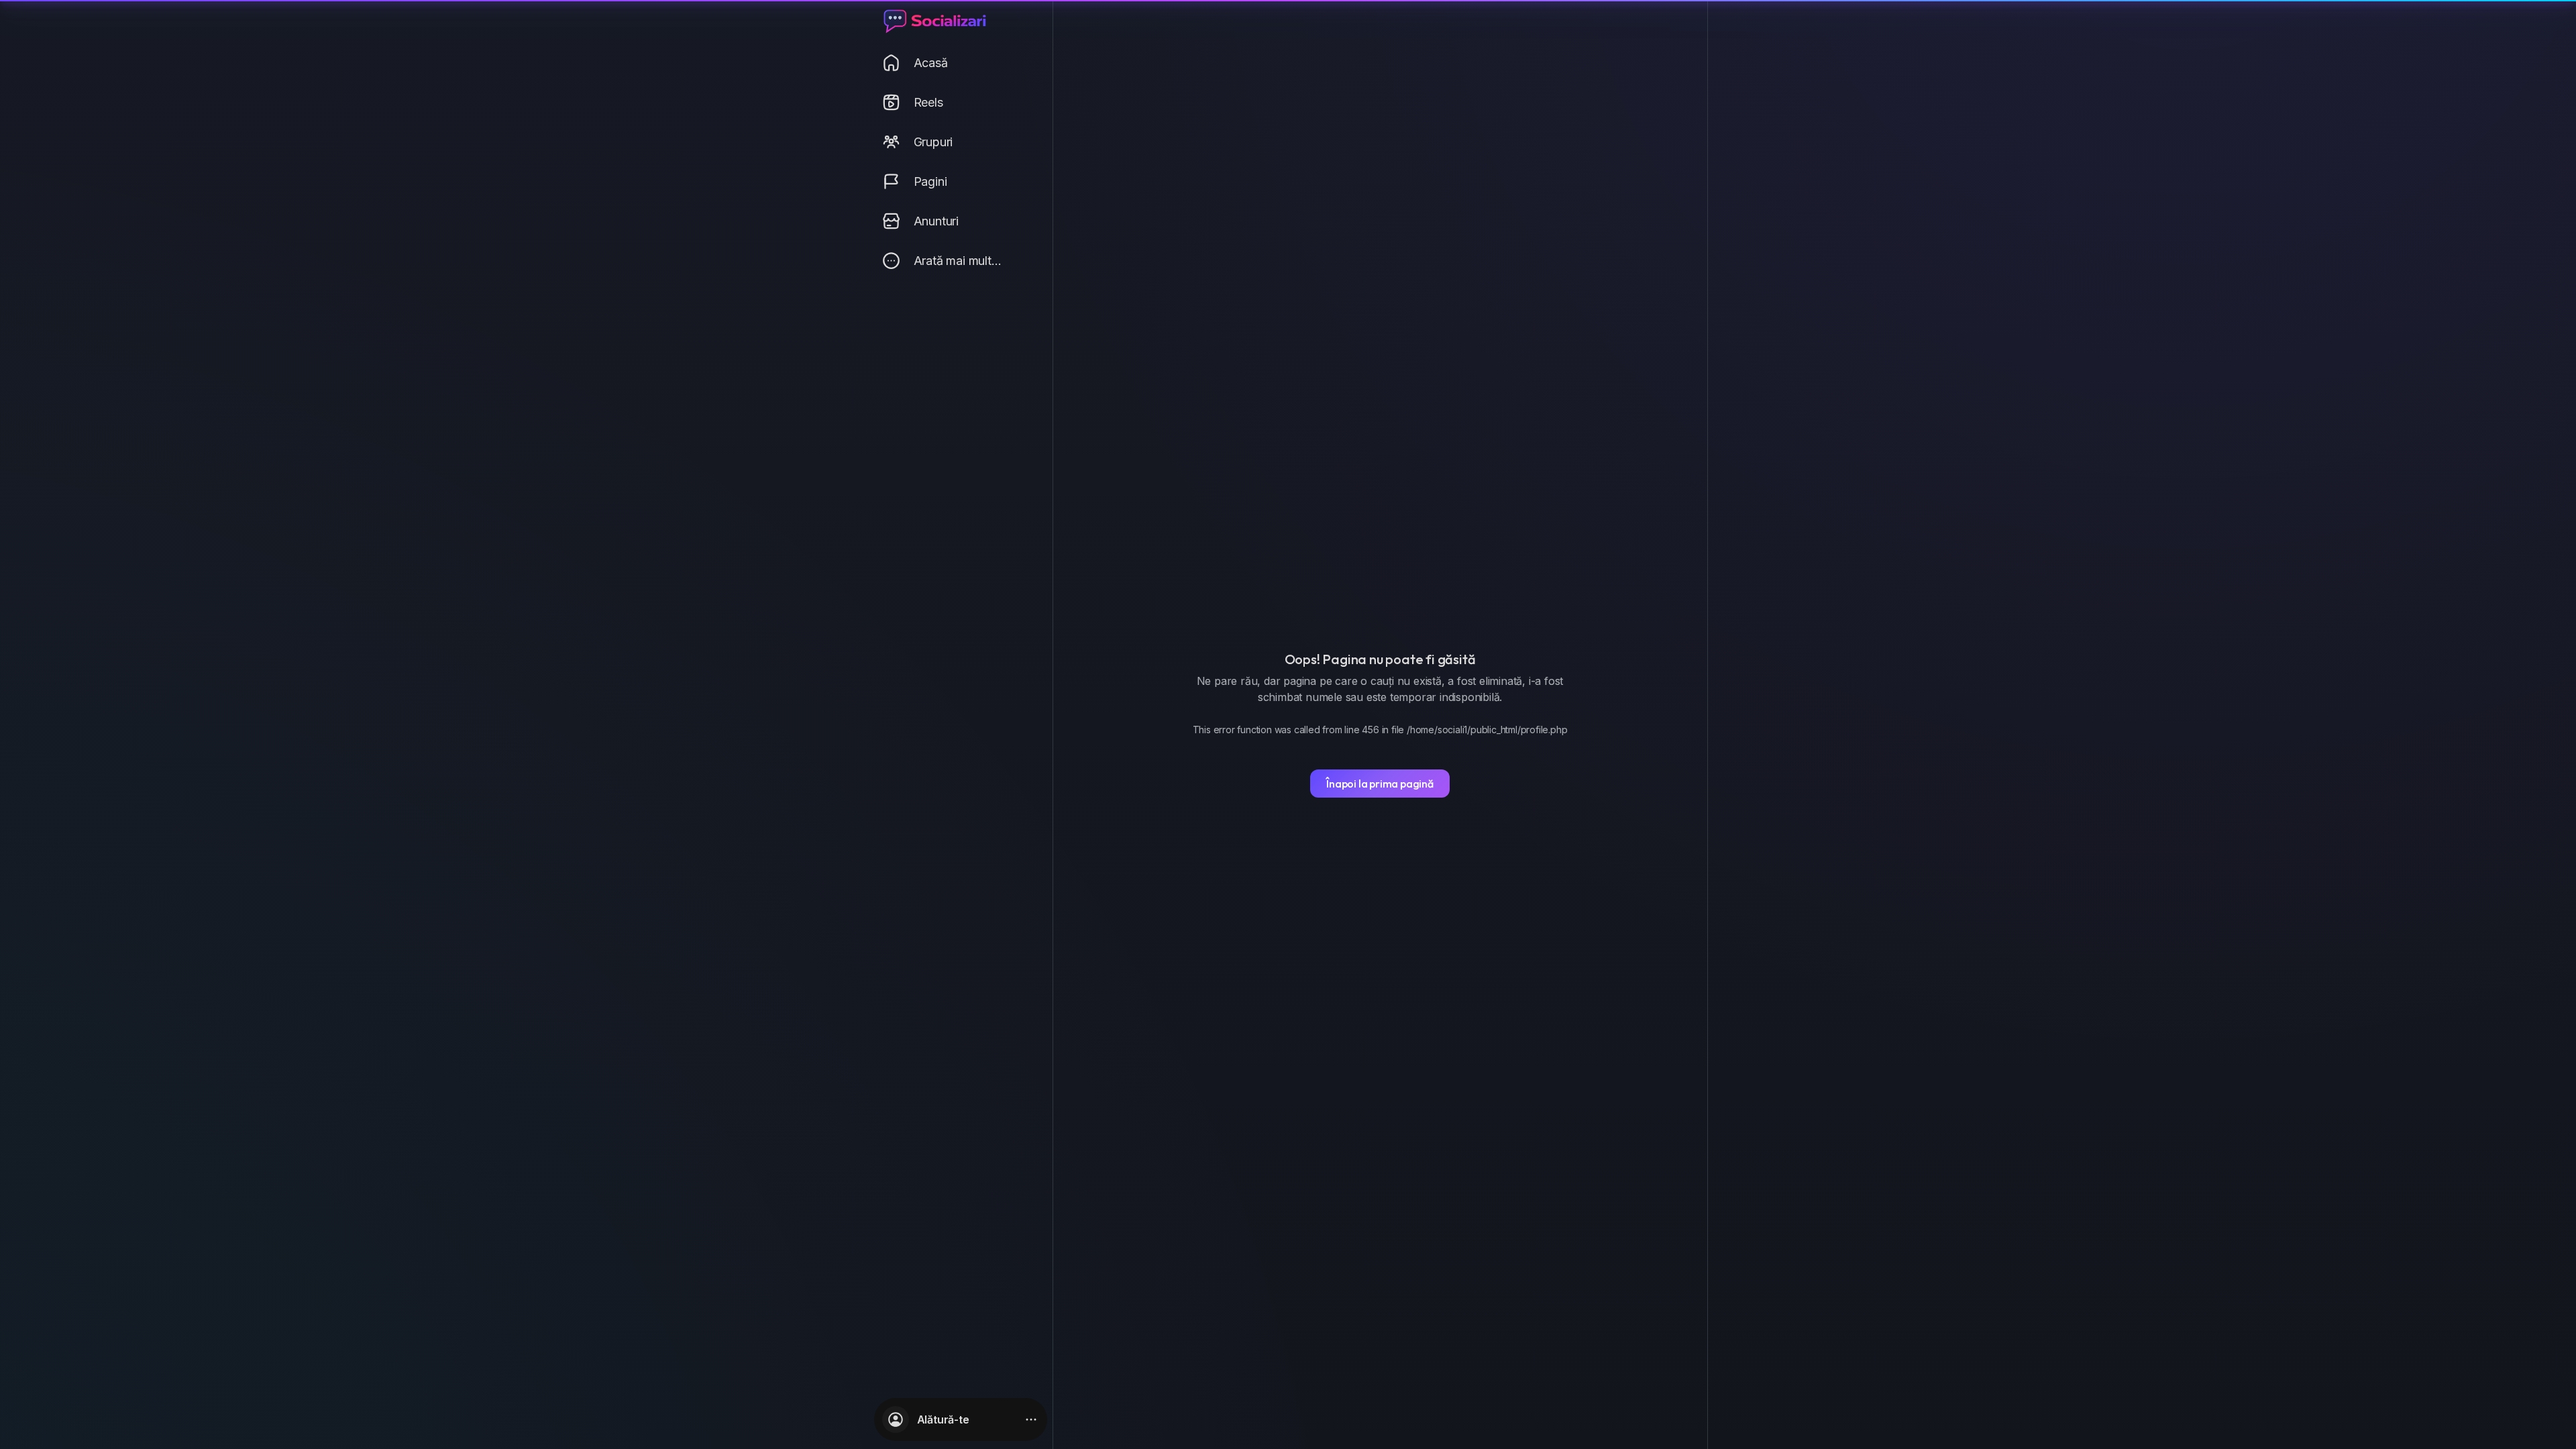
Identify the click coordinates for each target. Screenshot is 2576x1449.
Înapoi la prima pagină (1380, 784)
